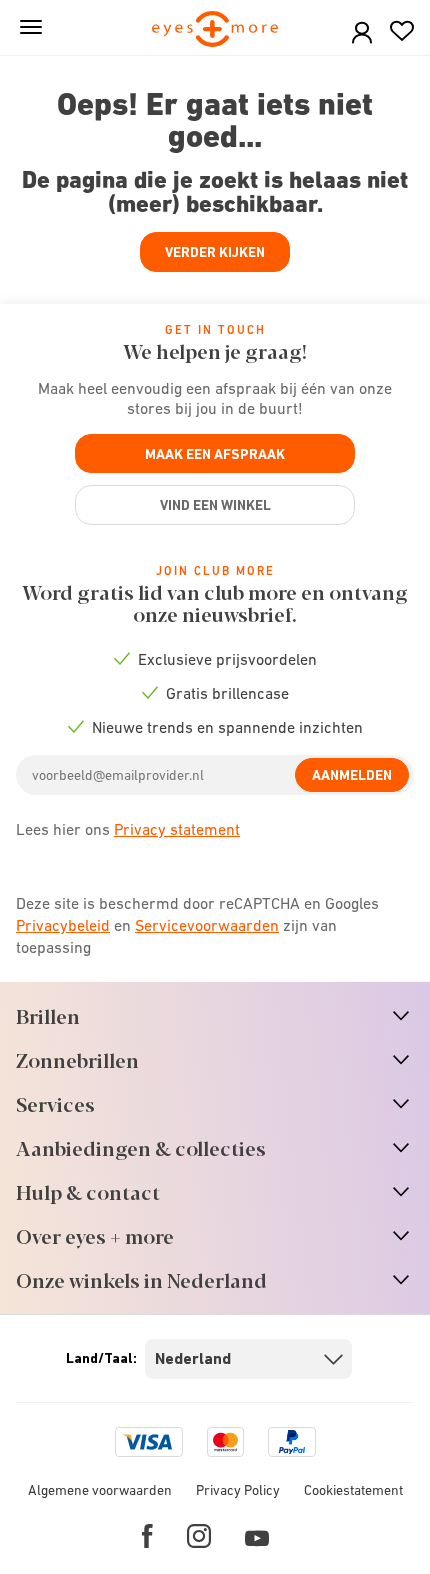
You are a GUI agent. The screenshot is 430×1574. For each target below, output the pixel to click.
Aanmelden (352, 775)
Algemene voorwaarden (100, 1490)
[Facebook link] (147, 1536)
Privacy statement (177, 829)
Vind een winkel (215, 505)
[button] (362, 33)
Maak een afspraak (215, 454)
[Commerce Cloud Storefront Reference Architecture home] (215, 30)
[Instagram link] (199, 1536)
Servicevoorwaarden (207, 925)
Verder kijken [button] (215, 252)
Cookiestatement (353, 1490)
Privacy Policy (238, 1490)
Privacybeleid (63, 925)
